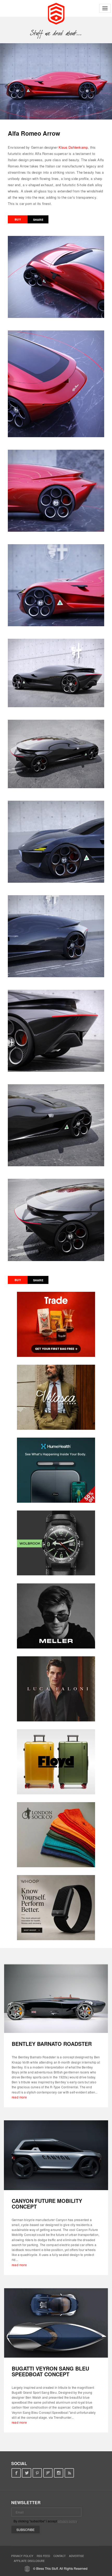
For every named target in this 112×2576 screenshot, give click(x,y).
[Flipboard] (48, 2473)
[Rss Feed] (69, 2473)
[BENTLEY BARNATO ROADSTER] (56, 1998)
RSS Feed (43, 2556)
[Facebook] (16, 2473)
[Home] (56, 13)
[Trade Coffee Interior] (56, 1324)
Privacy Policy (22, 2556)
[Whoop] (56, 1908)
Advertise (77, 2556)
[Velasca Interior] (56, 1397)
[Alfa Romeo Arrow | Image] (56, 81)
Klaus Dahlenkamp (73, 147)
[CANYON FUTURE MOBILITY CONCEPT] (56, 2155)
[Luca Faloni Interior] (56, 1689)
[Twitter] (27, 2473)
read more (19, 2097)
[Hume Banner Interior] (56, 1470)
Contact (60, 2556)
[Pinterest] (37, 2473)
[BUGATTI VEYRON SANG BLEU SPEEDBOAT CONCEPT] (56, 2323)
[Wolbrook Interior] (56, 1543)
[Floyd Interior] (56, 1762)
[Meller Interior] (56, 1616)
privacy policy (67, 2521)
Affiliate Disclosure (29, 2561)
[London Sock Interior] (56, 1835)
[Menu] (105, 8)
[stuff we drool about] (56, 33)
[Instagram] (59, 2473)
